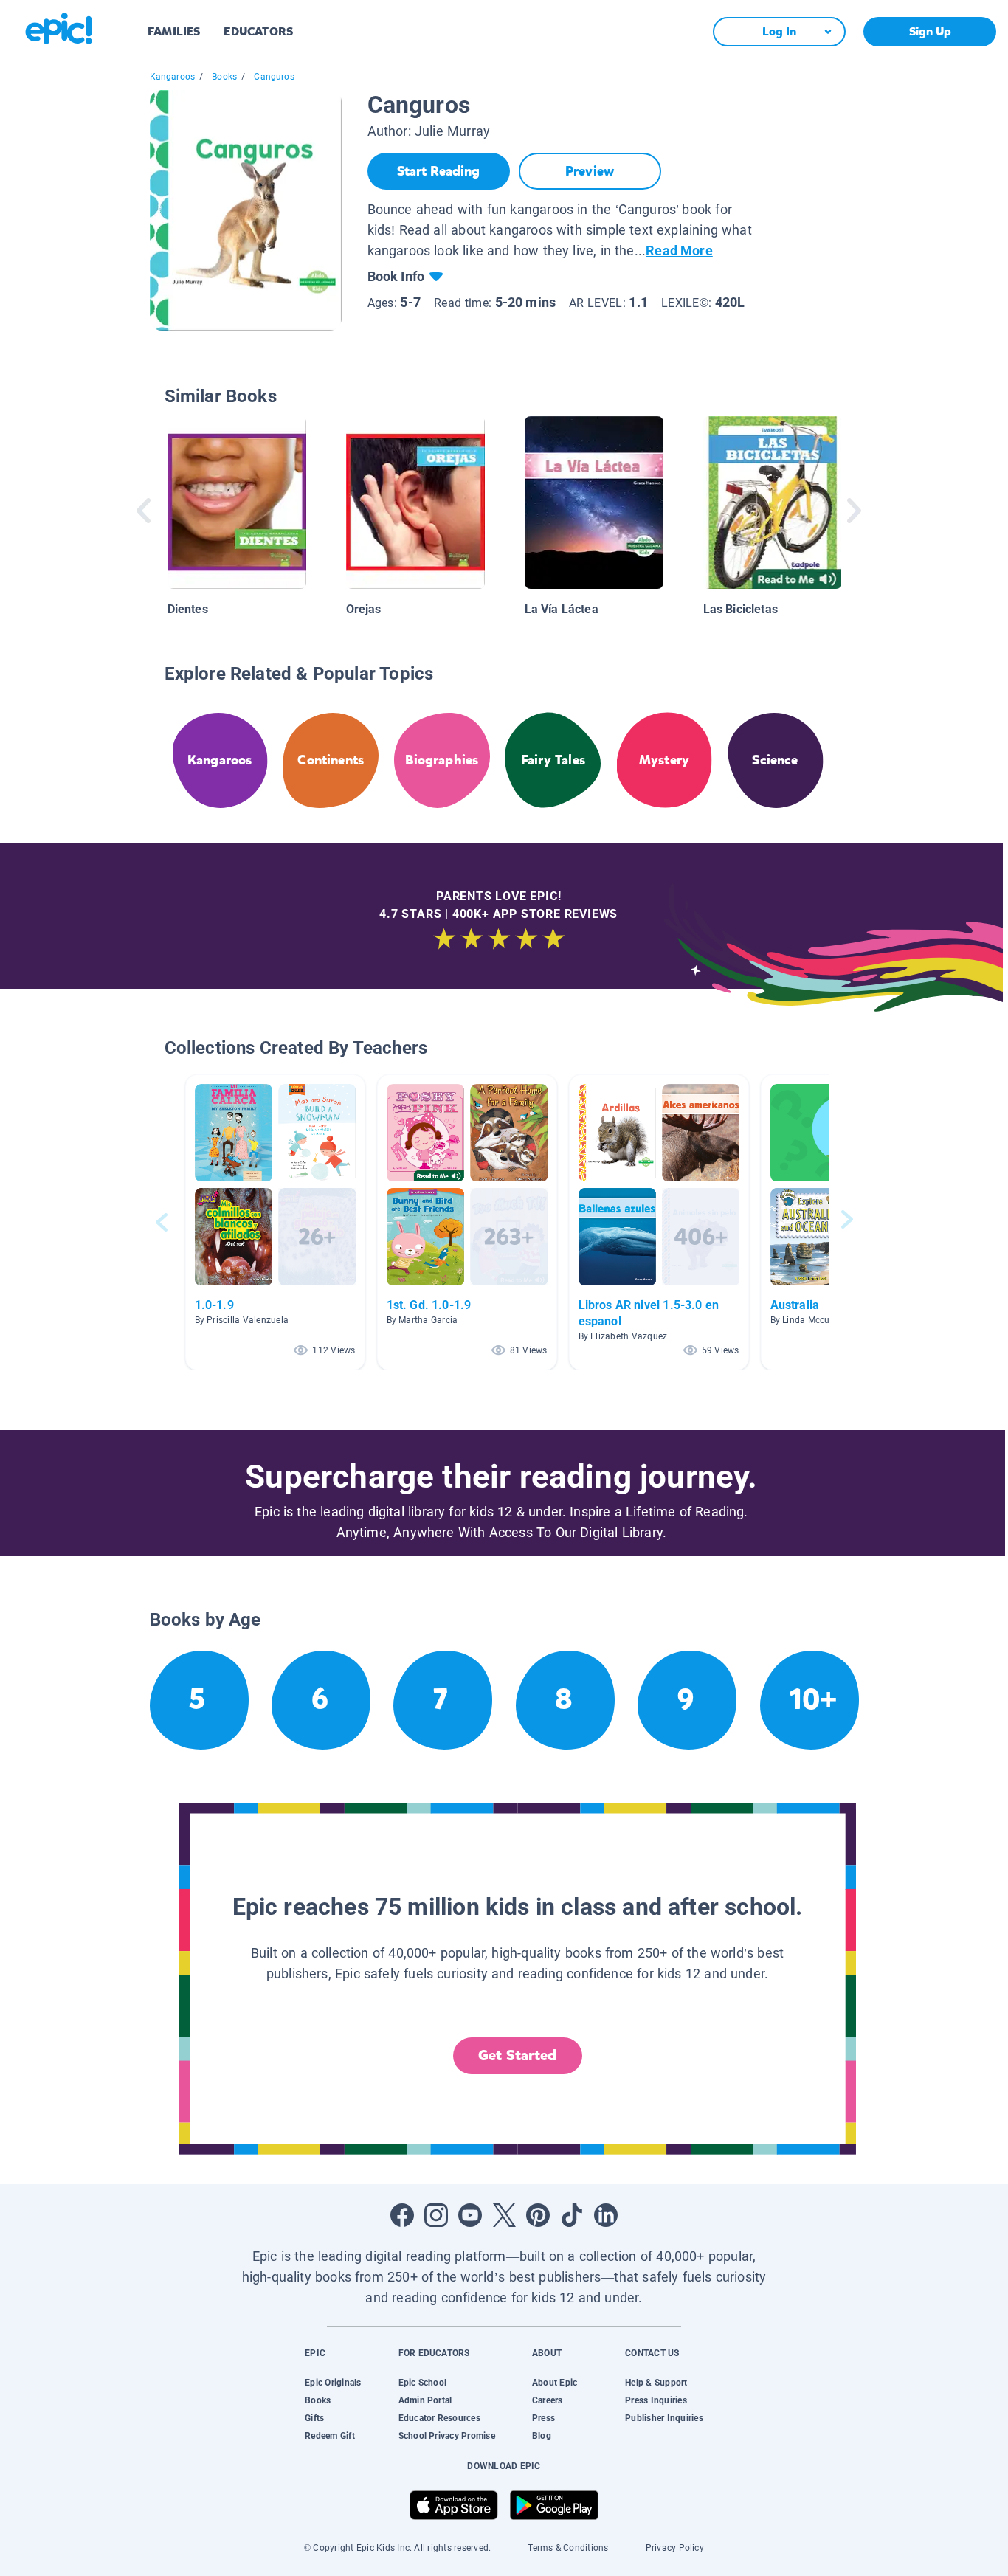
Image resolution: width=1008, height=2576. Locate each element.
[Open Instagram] (436, 2215)
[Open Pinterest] (538, 2215)
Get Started (517, 2055)
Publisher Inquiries (664, 2418)
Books (224, 77)
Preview (590, 171)
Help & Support (656, 2383)
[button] (275, 1222)
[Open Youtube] (470, 2215)
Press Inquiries (656, 2400)
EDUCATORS (258, 31)
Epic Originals (333, 2383)
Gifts (314, 2418)
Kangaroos (173, 77)
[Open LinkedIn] (606, 2215)
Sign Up (930, 31)
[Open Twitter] (504, 2215)
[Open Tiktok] (572, 2215)
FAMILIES (174, 31)
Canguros (274, 77)
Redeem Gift (330, 2436)
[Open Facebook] (402, 2215)
